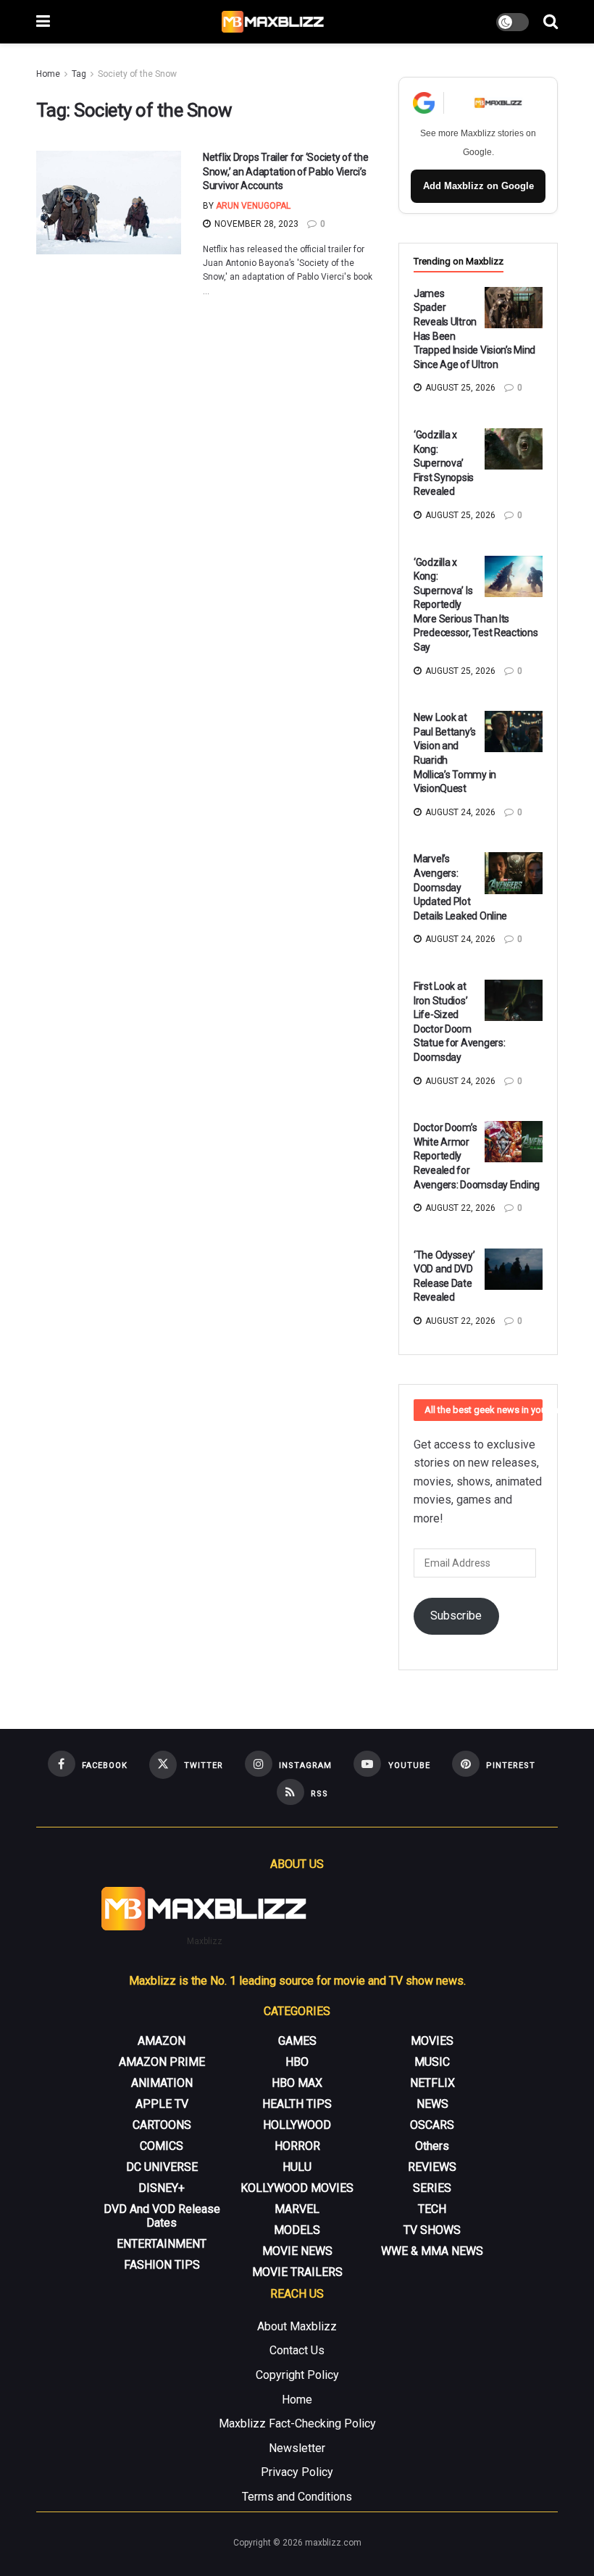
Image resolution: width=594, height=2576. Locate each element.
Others (432, 2146)
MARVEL (297, 2209)
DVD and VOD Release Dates (162, 2216)
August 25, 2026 (459, 388)
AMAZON (162, 2041)
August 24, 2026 (459, 812)
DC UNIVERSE (162, 2167)
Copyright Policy (297, 2375)
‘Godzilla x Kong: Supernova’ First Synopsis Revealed (444, 463)
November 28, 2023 (255, 224)
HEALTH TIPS (297, 2104)
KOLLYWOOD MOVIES (297, 2188)
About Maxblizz (297, 2326)
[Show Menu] (43, 22)
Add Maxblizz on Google (478, 186)
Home (48, 74)
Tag (79, 74)
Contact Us (297, 2350)
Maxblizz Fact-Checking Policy (297, 2423)
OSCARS (432, 2125)
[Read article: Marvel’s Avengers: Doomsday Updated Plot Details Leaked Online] (514, 873)
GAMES (297, 2041)
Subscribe (456, 1616)
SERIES (432, 2188)
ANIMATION (162, 2083)
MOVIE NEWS (297, 2251)
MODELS (297, 2230)
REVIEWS (432, 2167)
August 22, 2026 (459, 1208)
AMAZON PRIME (162, 2062)
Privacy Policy (297, 2472)
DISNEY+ (162, 2188)
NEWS (432, 2104)
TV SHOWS (432, 2230)
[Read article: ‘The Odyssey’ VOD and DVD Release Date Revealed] (514, 1269)
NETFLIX (432, 2083)
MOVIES (432, 2041)
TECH (432, 2209)
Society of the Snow (137, 74)
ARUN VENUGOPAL (253, 206)
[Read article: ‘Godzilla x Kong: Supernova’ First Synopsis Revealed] (514, 449)
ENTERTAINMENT (162, 2244)
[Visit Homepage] (273, 22)
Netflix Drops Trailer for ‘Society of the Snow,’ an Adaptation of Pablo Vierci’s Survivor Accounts (286, 171)
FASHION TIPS (162, 2265)
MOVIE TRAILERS (297, 2272)
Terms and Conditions (297, 2497)
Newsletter (297, 2448)
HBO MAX (297, 2083)
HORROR (297, 2146)
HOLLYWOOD (297, 2125)
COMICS (162, 2146)
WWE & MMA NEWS (432, 2251)
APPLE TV (162, 2104)
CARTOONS (162, 2125)
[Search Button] (551, 22)
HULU (297, 2167)
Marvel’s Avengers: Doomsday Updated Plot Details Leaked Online (460, 887)
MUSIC (432, 2062)
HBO (297, 2062)
